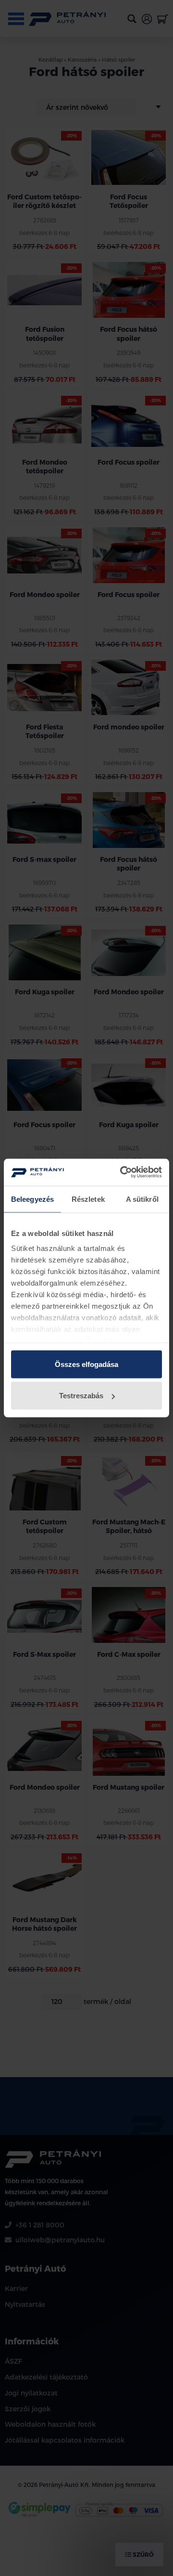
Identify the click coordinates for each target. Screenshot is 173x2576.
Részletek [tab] (88, 1199)
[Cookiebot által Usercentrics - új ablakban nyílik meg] (122, 1172)
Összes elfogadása (86, 1364)
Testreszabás (81, 1396)
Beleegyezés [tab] (32, 1199)
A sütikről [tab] (142, 1199)
